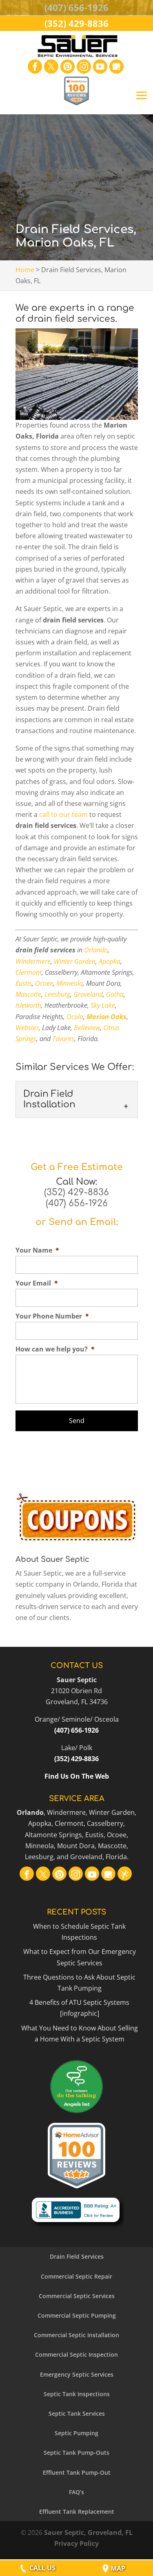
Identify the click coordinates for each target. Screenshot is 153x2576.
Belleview (87, 1028)
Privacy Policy (76, 2543)
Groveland (88, 994)
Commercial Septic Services (77, 2296)
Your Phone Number (52, 1316)
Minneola (70, 983)
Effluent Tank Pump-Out (77, 2472)
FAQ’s (76, 2492)
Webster (27, 1028)
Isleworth (28, 1005)
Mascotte (28, 994)
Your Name (37, 1250)
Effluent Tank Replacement (77, 2512)
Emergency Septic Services (77, 2374)
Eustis (24, 983)
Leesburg (57, 994)
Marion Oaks (106, 1017)
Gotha (115, 994)
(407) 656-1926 (77, 1203)
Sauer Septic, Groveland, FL (88, 2532)
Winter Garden (75, 961)
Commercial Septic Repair (76, 2276)
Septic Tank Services (77, 2413)
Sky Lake (103, 1005)
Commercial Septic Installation (76, 2335)
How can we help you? (55, 1349)
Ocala (75, 1017)
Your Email (37, 1283)
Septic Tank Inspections (77, 2394)
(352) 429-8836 (76, 1192)
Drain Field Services (77, 2256)
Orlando (96, 950)
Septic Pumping (76, 2433)
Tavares (63, 1039)
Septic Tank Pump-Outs (76, 2453)
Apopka (110, 961)
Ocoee (44, 983)
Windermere (33, 961)
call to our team (63, 814)
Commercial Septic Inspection (76, 2354)
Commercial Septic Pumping (77, 2315)
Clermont (29, 972)
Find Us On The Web (77, 1776)
